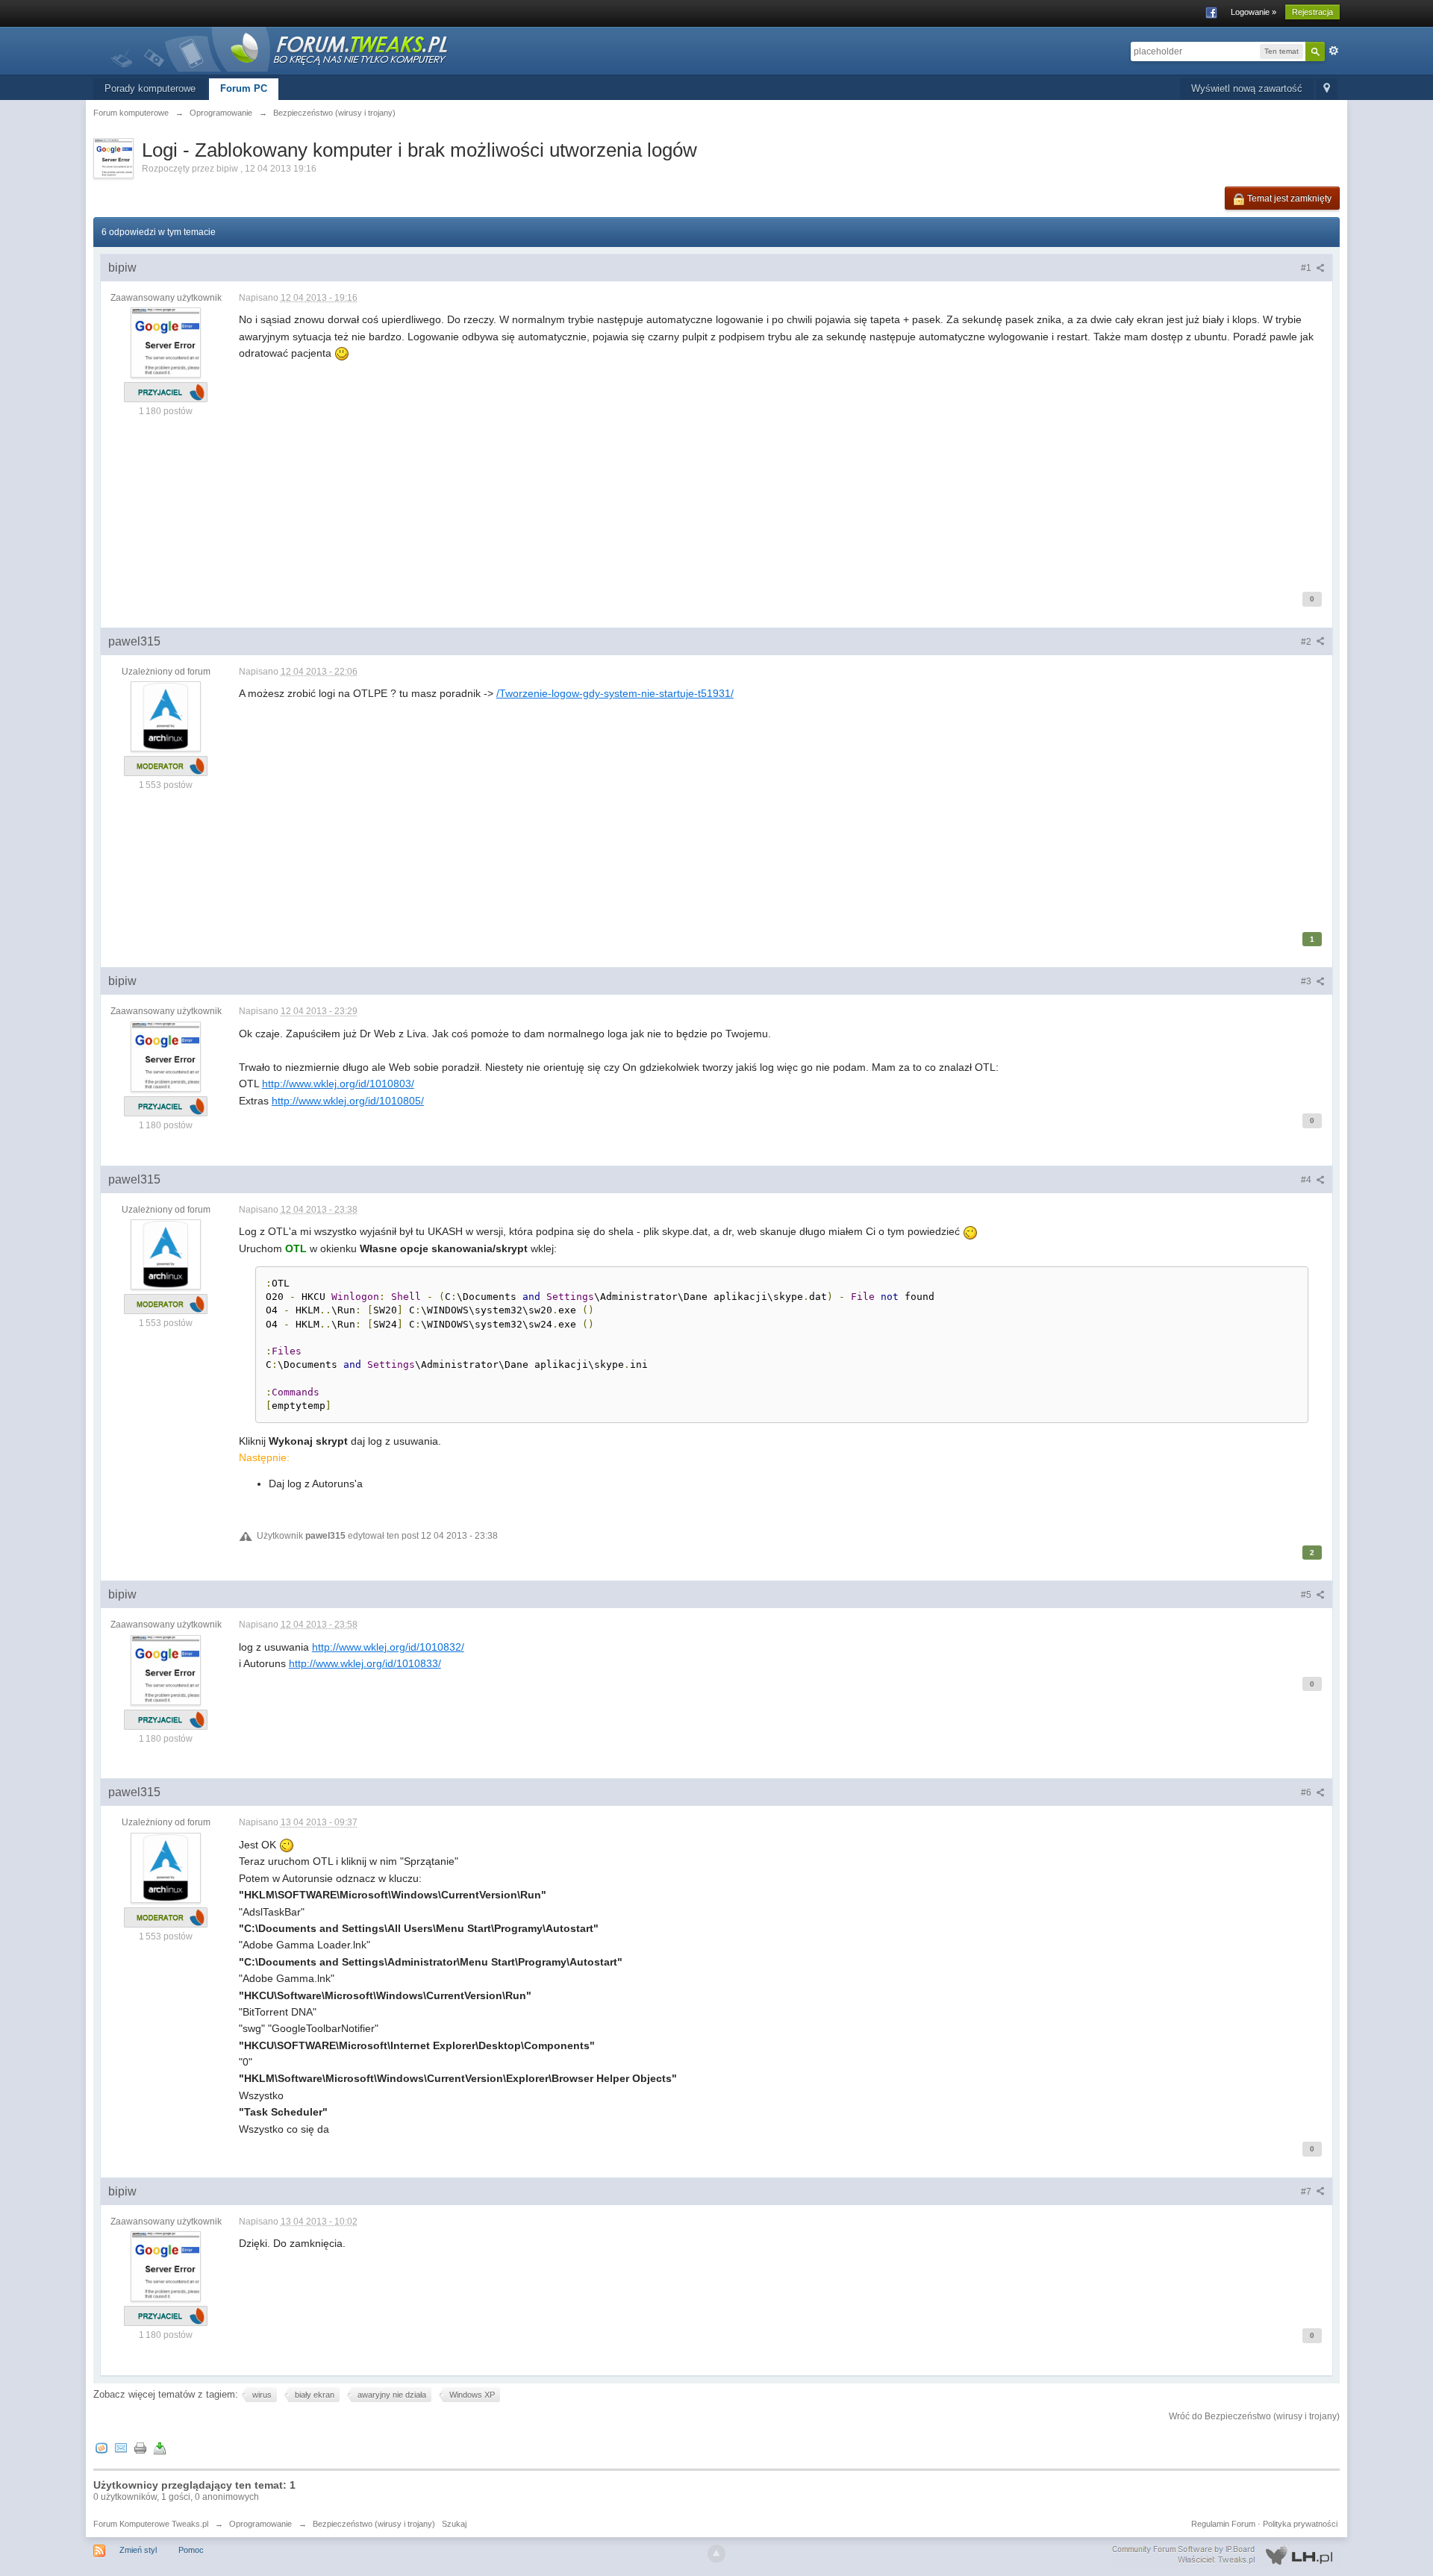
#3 (1307, 981)
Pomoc (191, 2550)
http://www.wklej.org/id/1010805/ (348, 1101)
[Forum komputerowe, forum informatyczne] (280, 48)
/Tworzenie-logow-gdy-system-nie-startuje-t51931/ (615, 693)
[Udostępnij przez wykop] (102, 2447)
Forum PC (244, 88)
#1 (1307, 268)
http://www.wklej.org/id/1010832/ (388, 1647)
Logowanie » (1254, 12)
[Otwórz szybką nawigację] (1327, 89)
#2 (1307, 642)
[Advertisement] (687, 466)
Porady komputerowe (150, 88)
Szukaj (454, 2524)
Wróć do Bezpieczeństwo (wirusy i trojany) (1254, 2416)
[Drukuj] (140, 2447)
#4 (1307, 1180)
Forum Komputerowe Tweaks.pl (151, 2524)
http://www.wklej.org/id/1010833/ (365, 1663)
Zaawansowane (1334, 51)
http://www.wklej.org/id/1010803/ (338, 1084)
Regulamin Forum (1223, 2524)
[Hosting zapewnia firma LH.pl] (1226, 2555)
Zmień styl (138, 2550)
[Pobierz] (160, 2447)
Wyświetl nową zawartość (1247, 88)
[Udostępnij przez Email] (121, 2447)
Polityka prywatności (1300, 2524)
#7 (1307, 2192)
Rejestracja (1312, 12)
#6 (1307, 1792)
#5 (1307, 1595)
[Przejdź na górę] (716, 2554)
